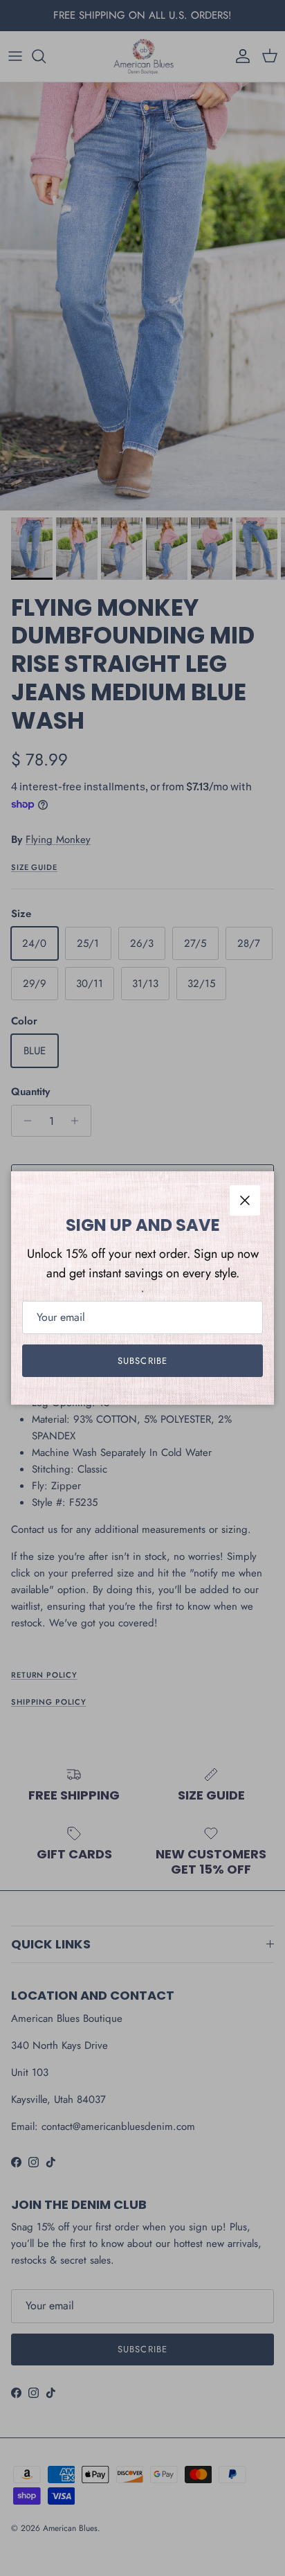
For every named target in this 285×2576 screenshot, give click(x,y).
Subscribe (142, 1361)
